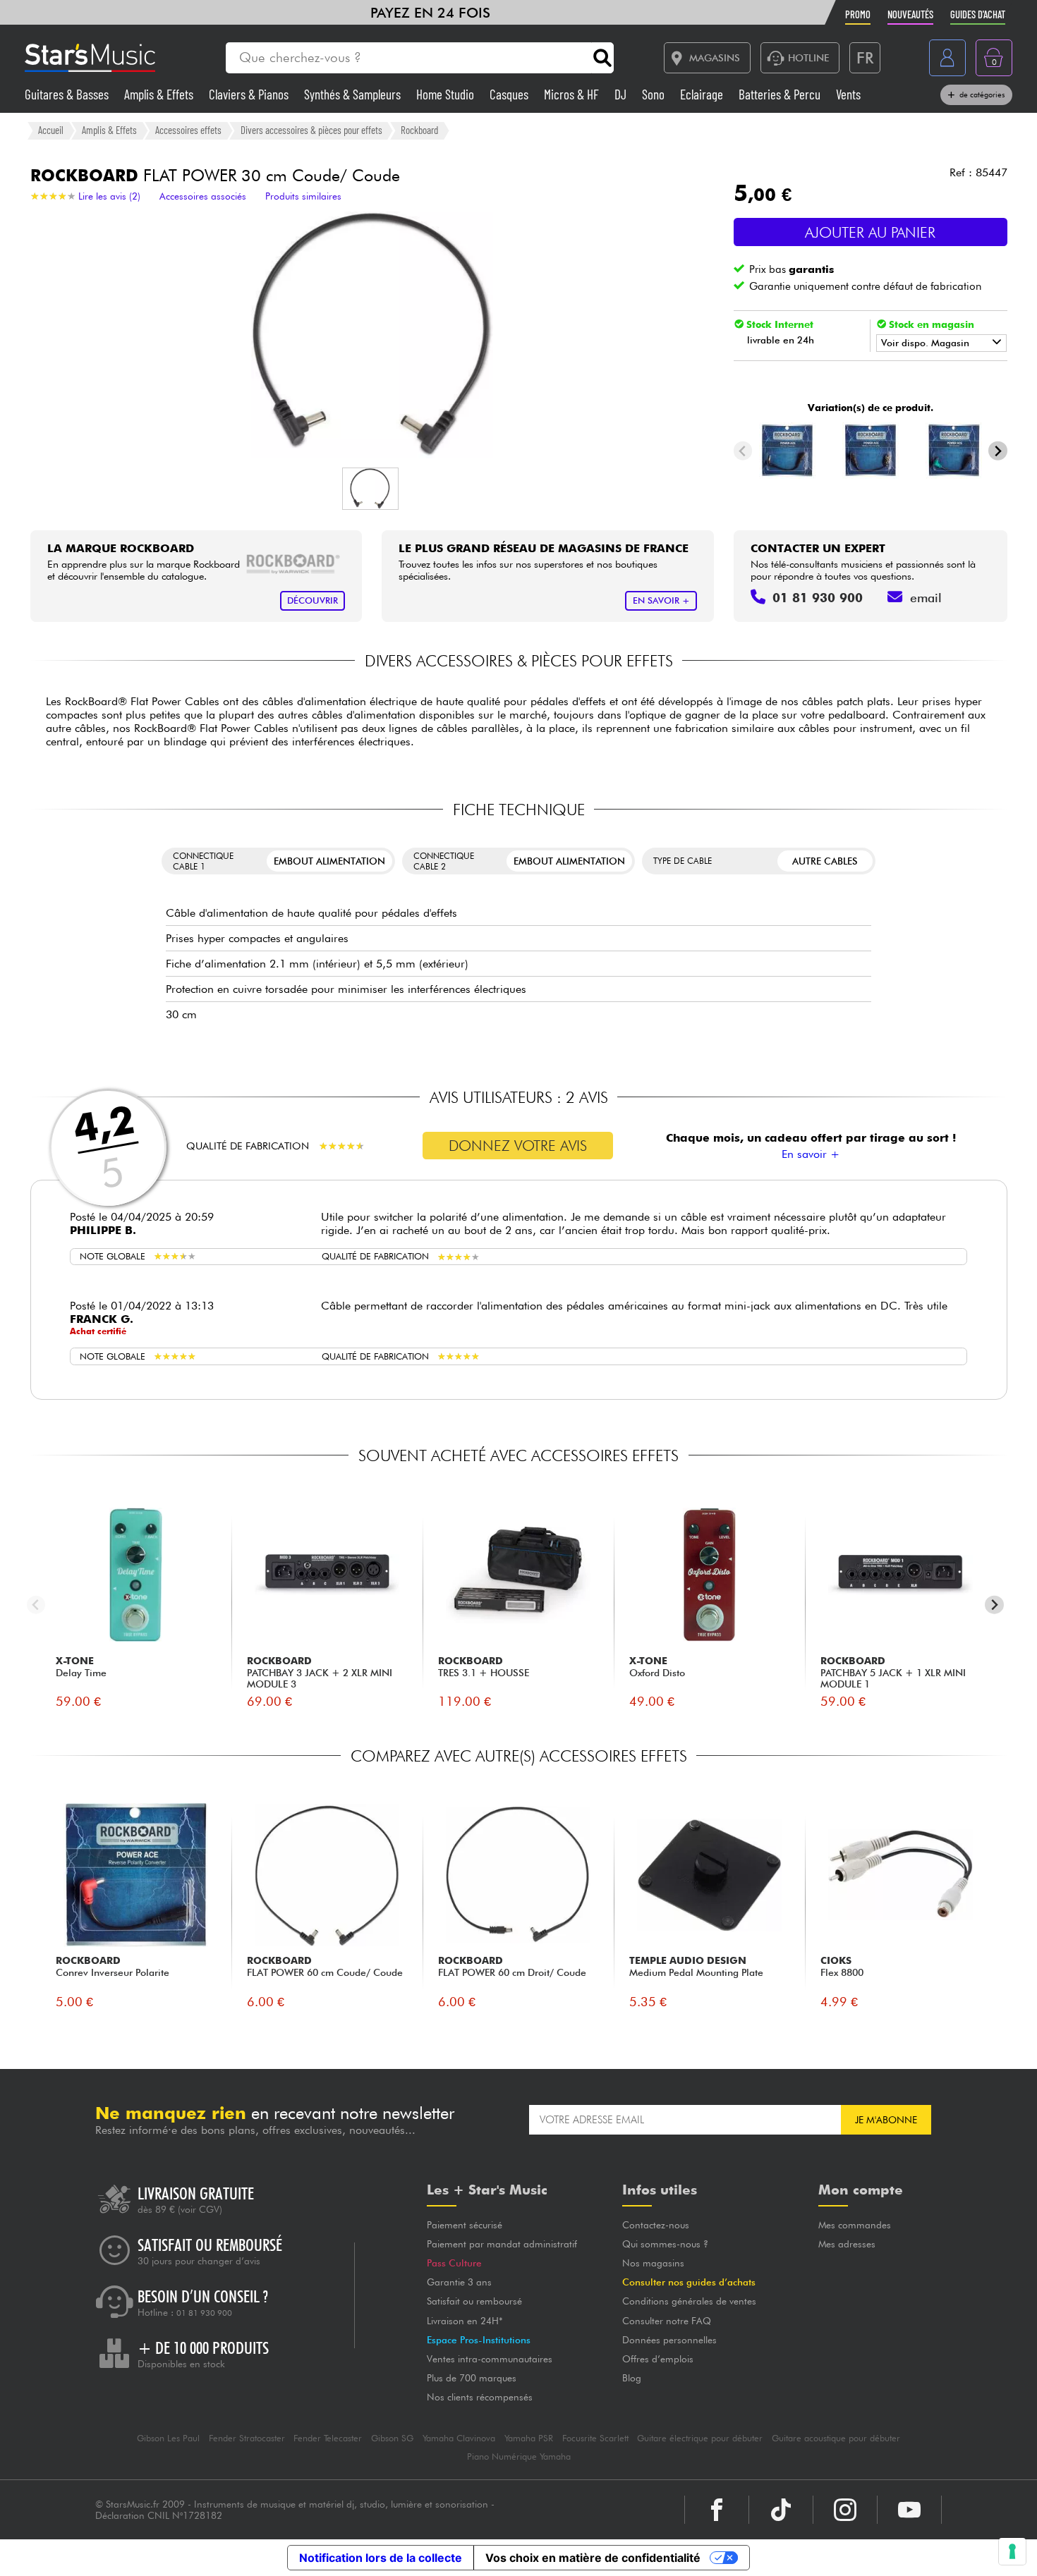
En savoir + (811, 1154)
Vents (848, 94)
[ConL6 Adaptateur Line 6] (953, 451)
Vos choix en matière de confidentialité (593, 2558)
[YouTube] (909, 2510)
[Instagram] (845, 2510)
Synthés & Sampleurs (354, 94)
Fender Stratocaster (247, 2438)
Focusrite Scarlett (595, 2438)
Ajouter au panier (870, 232)
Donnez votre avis (518, 1146)
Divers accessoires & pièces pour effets (311, 130)
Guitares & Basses (68, 94)
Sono (655, 94)
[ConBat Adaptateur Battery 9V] (870, 451)
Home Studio (447, 94)
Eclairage (703, 94)
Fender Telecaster (328, 2438)
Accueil (51, 130)
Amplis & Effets (160, 94)
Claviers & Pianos (250, 94)
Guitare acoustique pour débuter (836, 2438)
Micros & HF (573, 94)
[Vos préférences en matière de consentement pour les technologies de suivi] (1012, 2551)
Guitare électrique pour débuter (700, 2438)
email (926, 598)
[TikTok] (781, 2510)
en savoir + (661, 600)
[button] (370, 489)
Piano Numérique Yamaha (519, 2456)
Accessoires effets (188, 130)
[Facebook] (717, 2510)
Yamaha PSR (529, 2438)
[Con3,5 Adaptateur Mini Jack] (787, 451)
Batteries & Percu (781, 94)
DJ (622, 94)
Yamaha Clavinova (459, 2438)
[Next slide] (998, 451)
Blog (632, 2378)
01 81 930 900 (204, 2313)
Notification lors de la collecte (381, 2558)
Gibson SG (392, 2438)
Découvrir (313, 600)
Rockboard (419, 130)
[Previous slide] (743, 451)
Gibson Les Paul (168, 2438)
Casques (510, 94)
